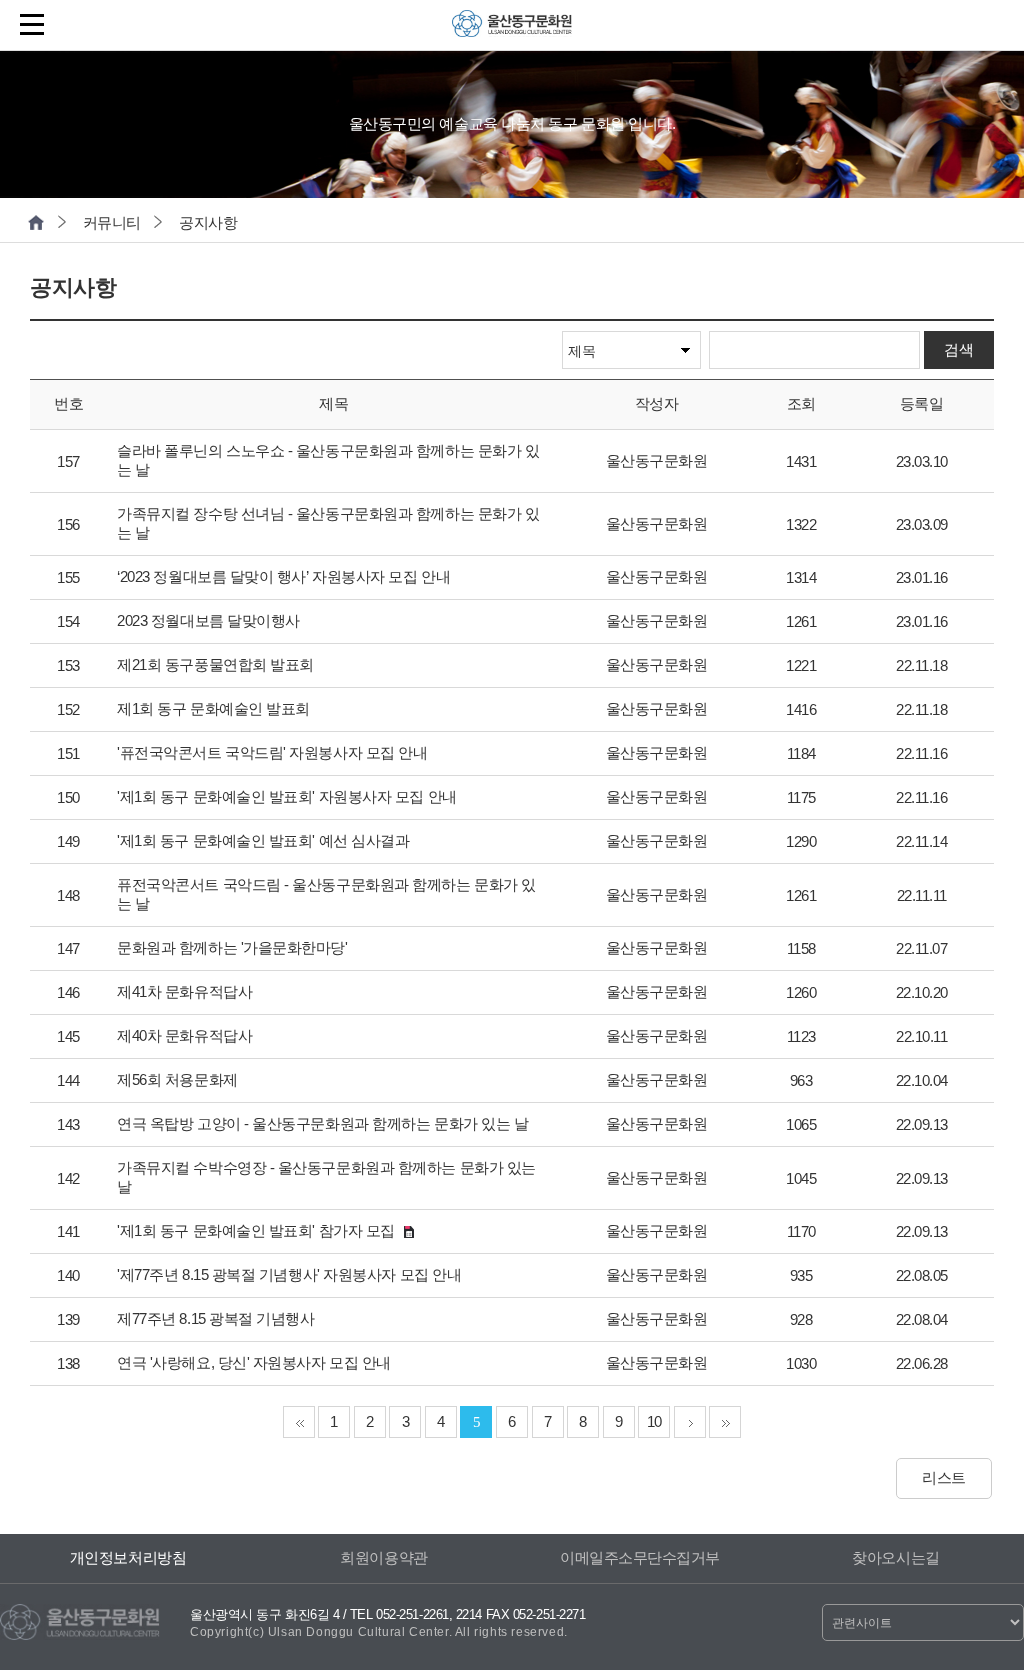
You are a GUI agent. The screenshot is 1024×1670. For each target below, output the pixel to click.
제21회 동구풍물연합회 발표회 (215, 664)
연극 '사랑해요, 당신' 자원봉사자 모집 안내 (254, 1362)
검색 (958, 349)
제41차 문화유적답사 (184, 991)
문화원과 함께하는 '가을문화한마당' (232, 947)
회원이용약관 (383, 1557)
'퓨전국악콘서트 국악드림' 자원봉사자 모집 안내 (272, 752)
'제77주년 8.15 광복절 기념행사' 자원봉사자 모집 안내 (289, 1274)
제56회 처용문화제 (177, 1079)
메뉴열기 (35, 24)
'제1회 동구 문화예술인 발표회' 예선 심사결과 (263, 840)
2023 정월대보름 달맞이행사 (208, 620)
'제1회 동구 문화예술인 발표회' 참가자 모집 (256, 1230)
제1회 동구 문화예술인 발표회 (213, 708)
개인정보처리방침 (128, 1557)
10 (654, 1421)
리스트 (944, 1477)
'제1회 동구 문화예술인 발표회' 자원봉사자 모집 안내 (287, 796)
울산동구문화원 (512, 30)
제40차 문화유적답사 (184, 1035)
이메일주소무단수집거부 (640, 1557)
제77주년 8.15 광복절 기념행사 (215, 1318)
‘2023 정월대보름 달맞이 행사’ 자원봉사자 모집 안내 (283, 576)
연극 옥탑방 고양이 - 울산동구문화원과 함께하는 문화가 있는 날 (322, 1123)
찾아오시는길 (895, 1557)
